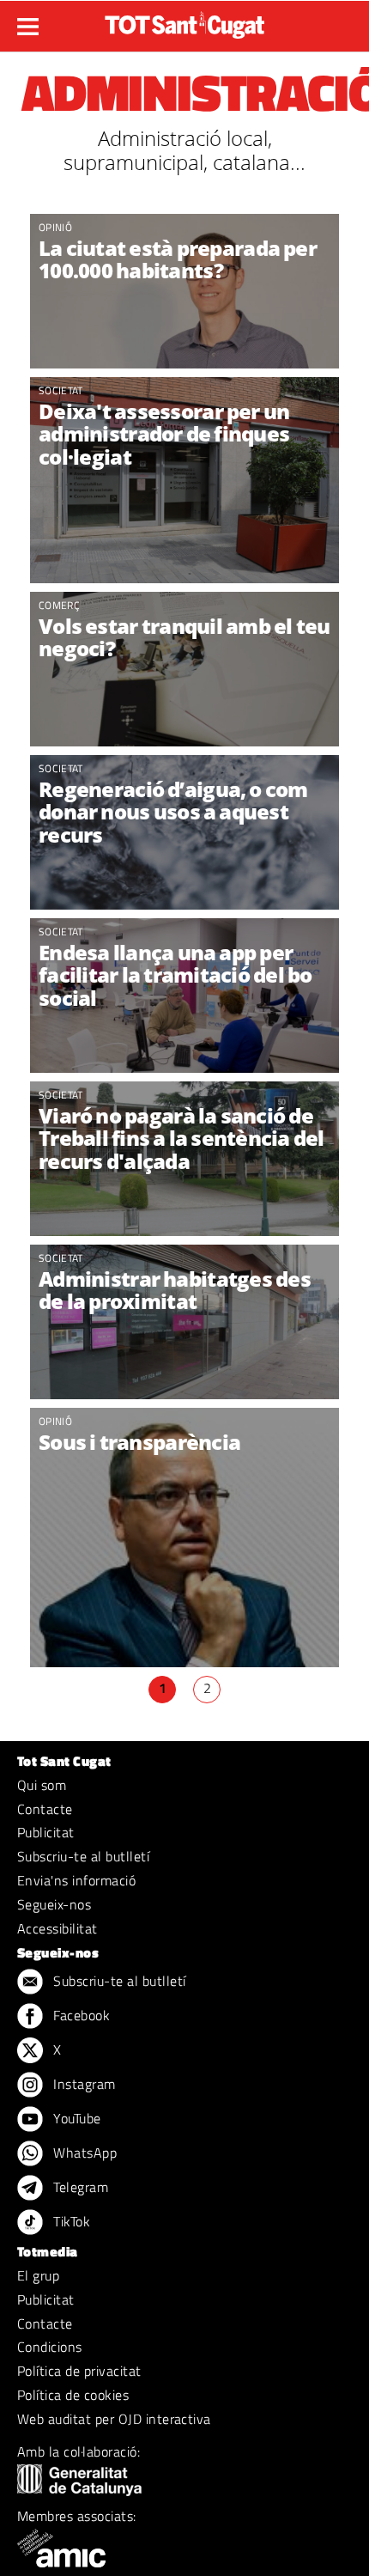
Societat (61, 390)
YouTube (76, 2118)
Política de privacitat (79, 2371)
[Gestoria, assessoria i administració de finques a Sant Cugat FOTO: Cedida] (184, 480)
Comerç (59, 605)
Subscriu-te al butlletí (83, 1856)
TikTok (70, 2221)
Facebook (80, 2015)
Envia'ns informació (76, 1880)
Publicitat (46, 1832)
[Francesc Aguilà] (184, 291)
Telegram (79, 2187)
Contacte (45, 1809)
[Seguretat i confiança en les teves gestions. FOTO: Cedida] (184, 669)
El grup (38, 2275)
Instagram (83, 2084)
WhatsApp (83, 2153)
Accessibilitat (57, 1928)
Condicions (50, 2347)
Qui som (42, 1785)
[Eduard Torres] (184, 1562)
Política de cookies (73, 2395)
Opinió (55, 227)
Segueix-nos (54, 1904)
